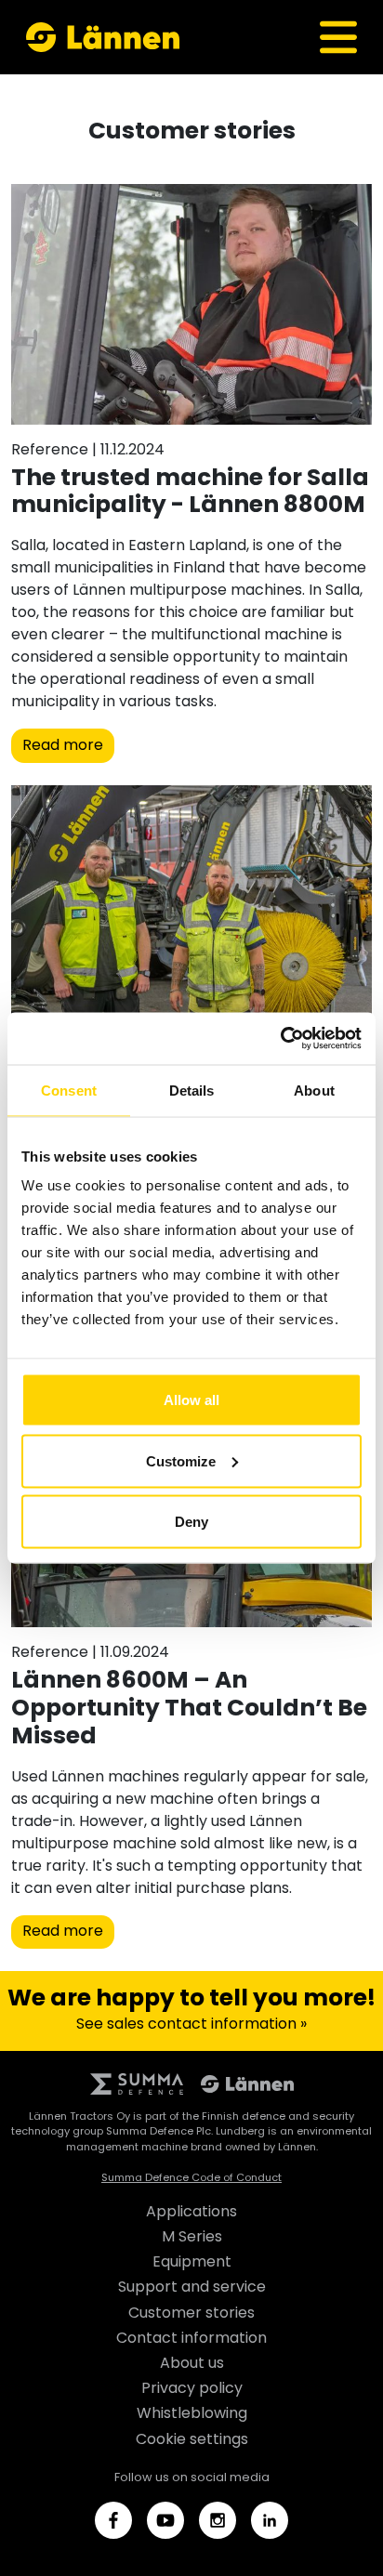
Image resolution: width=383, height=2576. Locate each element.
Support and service (192, 2288)
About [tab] (314, 1090)
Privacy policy (192, 2389)
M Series (192, 2238)
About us (192, 2364)
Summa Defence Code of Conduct (191, 2178)
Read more (63, 746)
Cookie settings (192, 2440)
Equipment (192, 2263)
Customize (181, 1460)
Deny (191, 1522)
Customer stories (191, 2314)
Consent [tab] (69, 1090)
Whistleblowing (192, 2414)
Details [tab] (192, 1090)
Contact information (191, 2339)
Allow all (191, 1400)
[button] (338, 37)
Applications (191, 2213)
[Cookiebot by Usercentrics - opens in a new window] (280, 1039)
